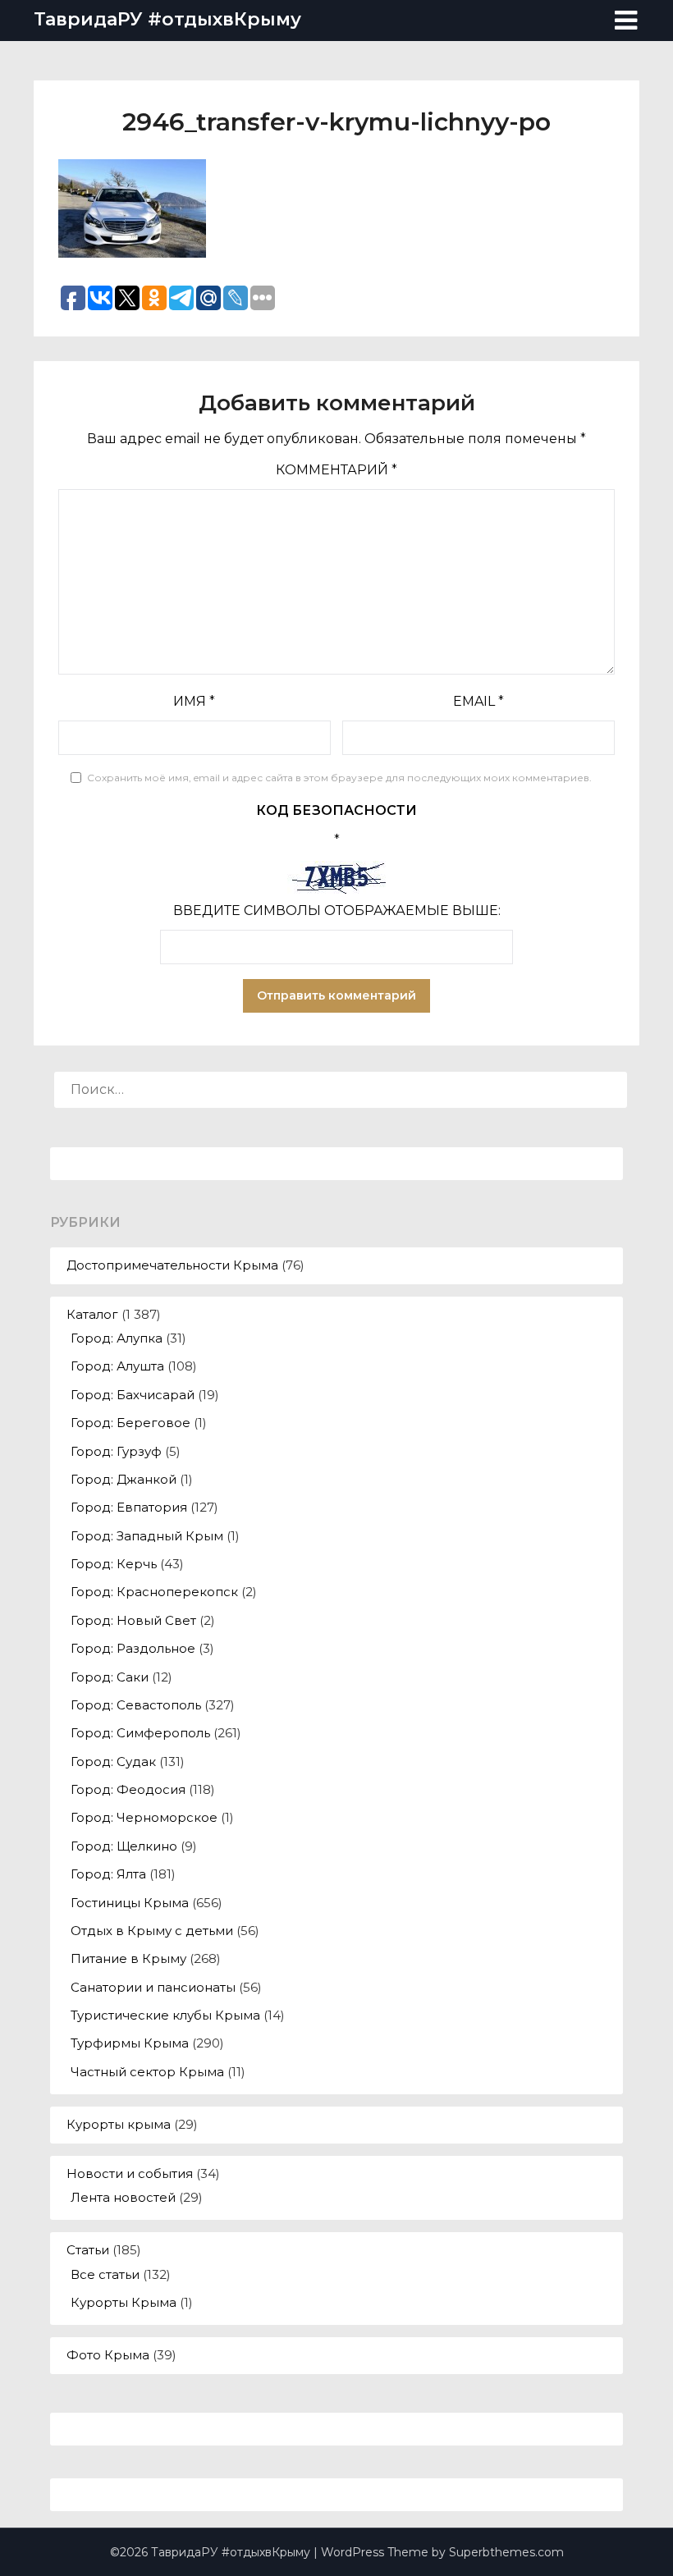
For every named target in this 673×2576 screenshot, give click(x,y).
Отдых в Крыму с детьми (152, 1931)
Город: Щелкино (124, 1846)
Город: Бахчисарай (133, 1395)
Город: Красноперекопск (154, 1592)
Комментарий (336, 470)
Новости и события (130, 2173)
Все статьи (105, 2274)
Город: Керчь (114, 1564)
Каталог (92, 1314)
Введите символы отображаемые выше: (337, 911)
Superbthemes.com (506, 2552)
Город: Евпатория (129, 1507)
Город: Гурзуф (116, 1451)
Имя (194, 701)
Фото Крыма (108, 2355)
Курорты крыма (119, 2124)
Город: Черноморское (144, 1817)
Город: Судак (113, 1762)
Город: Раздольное (133, 1648)
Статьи (88, 2250)
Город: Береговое (130, 1423)
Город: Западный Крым (147, 1536)
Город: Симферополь (140, 1733)
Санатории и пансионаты (153, 1987)
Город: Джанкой (124, 1479)
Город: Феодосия (128, 1789)
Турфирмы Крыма (130, 2043)
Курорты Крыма (124, 2302)
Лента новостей (123, 2197)
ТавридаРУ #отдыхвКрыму (167, 19)
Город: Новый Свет (133, 1620)
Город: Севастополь (136, 1705)
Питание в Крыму (128, 1958)
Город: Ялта (108, 1874)
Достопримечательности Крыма (172, 1265)
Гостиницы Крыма (130, 1903)
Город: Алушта (117, 1366)
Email (478, 701)
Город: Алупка (117, 1338)
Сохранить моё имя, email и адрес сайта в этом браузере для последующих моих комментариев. (339, 778)
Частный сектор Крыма (147, 2072)
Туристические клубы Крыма (165, 2015)
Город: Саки (110, 1677)
